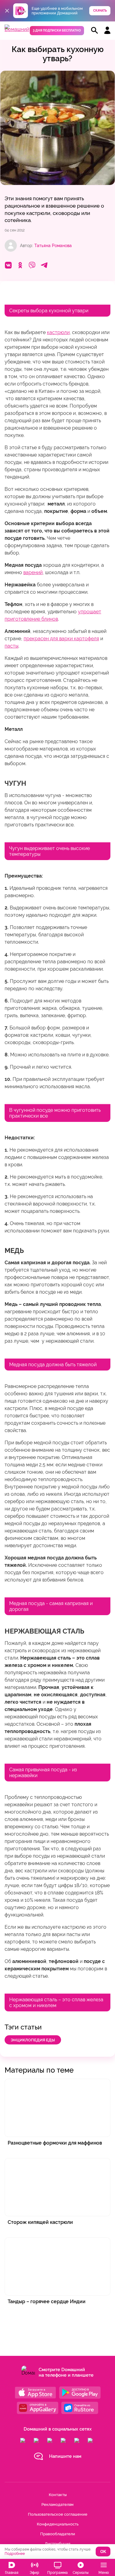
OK (103, 2552)
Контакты (58, 2495)
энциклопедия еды (33, 2040)
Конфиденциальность (58, 2524)
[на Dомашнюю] (17, 29)
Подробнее (15, 2554)
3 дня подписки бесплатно (57, 30)
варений (33, 572)
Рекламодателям (57, 2505)
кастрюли (58, 332)
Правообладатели (58, 2534)
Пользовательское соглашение (58, 2514)
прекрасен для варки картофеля (61, 639)
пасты (11, 646)
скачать (100, 11)
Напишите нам (65, 2456)
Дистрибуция (57, 2544)
